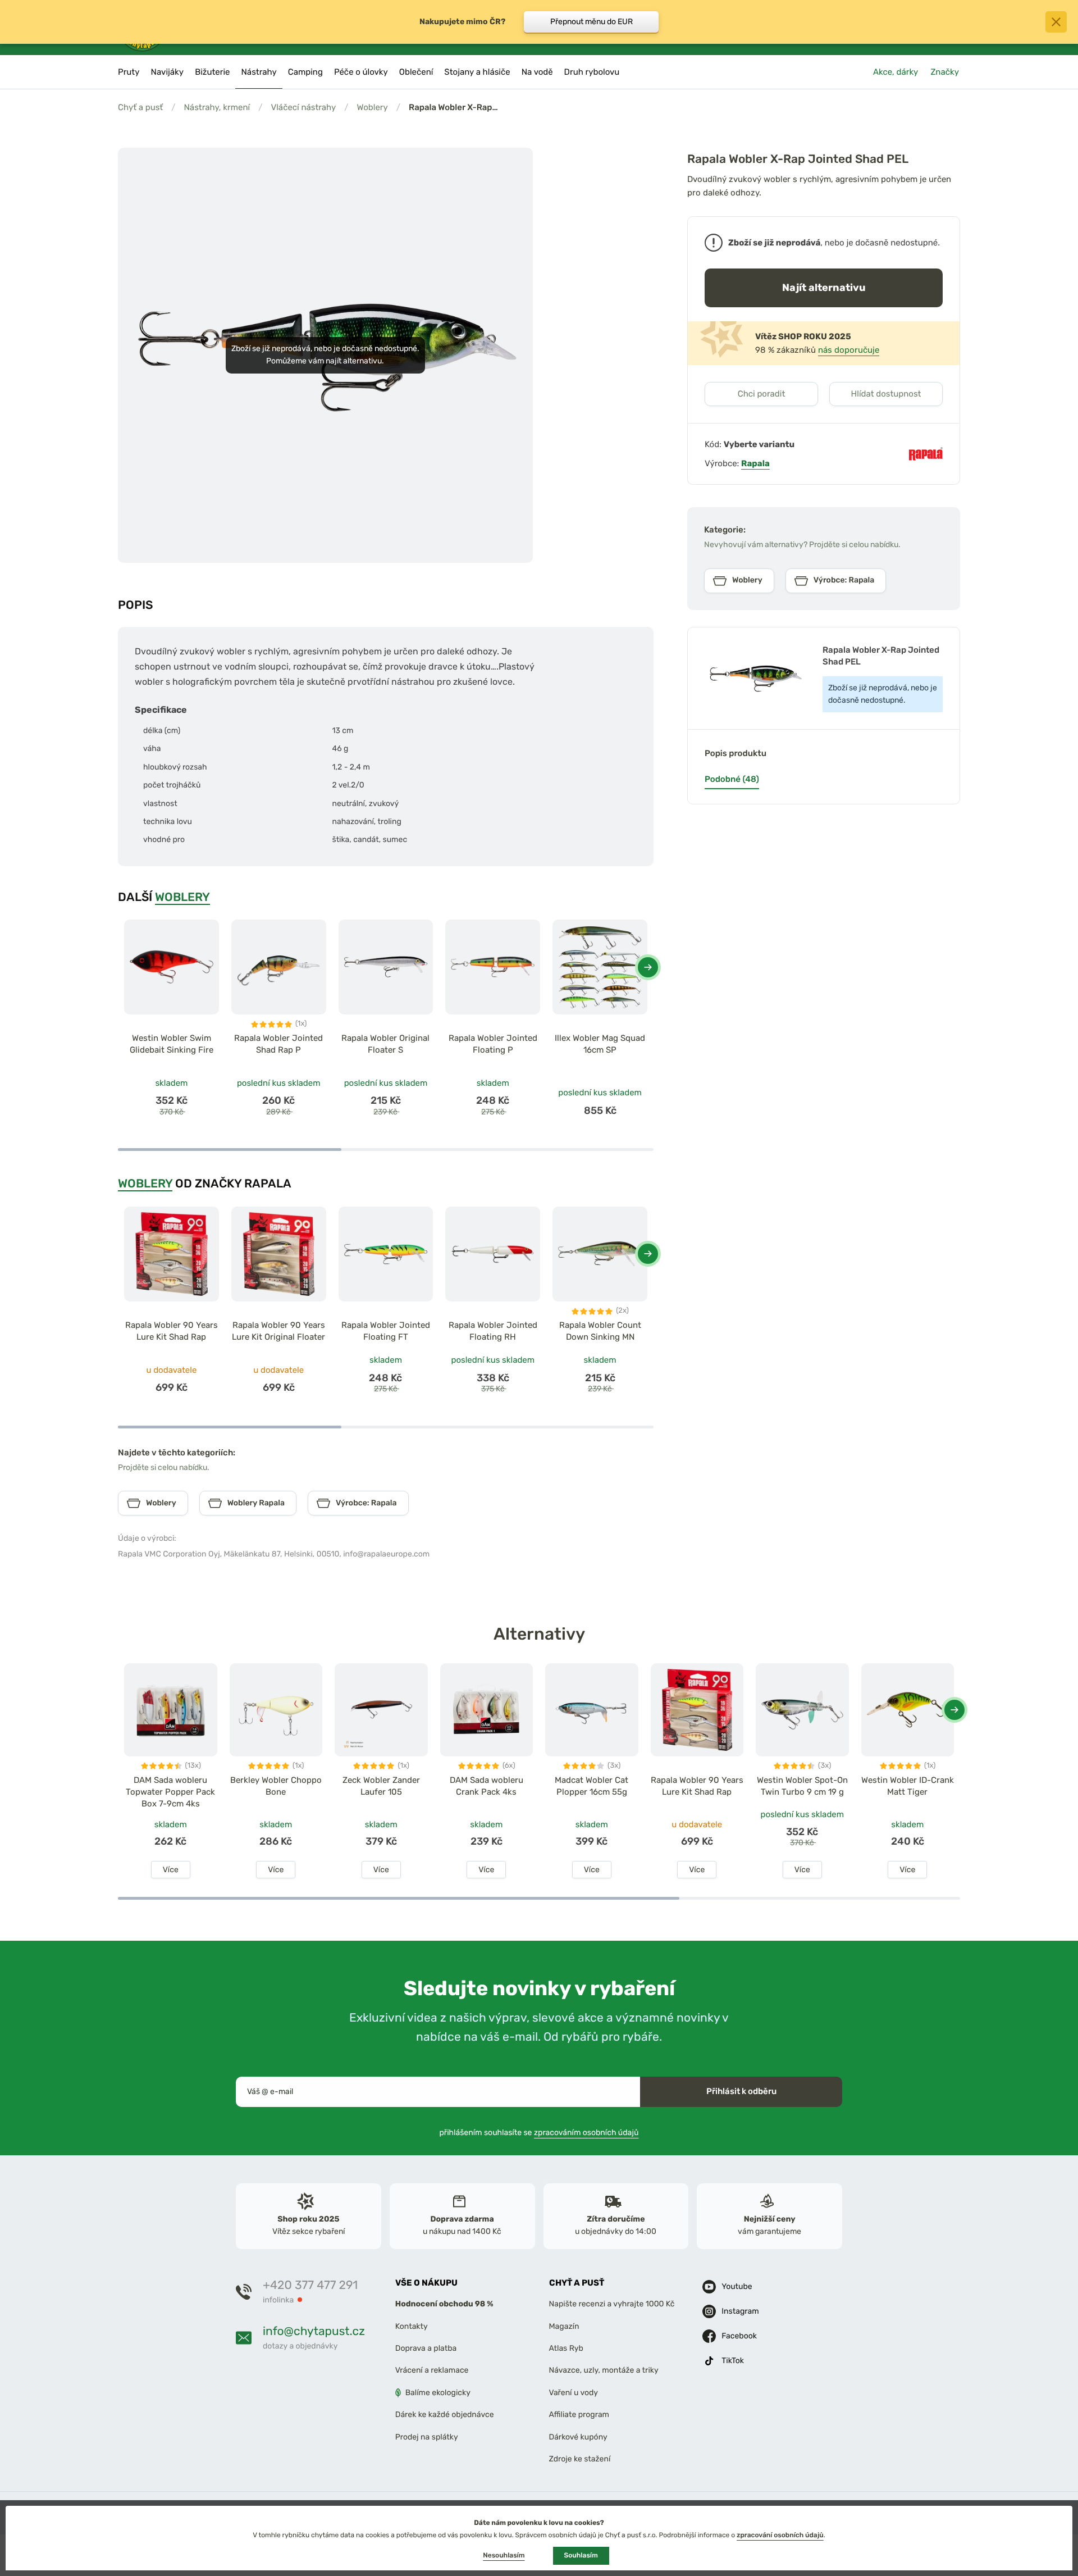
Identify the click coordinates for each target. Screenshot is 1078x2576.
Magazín (564, 2326)
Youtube (737, 2286)
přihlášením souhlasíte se (539, 2132)
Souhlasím (581, 2555)
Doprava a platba (426, 2348)
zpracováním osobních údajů (586, 2132)
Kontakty (412, 2326)
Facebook (739, 2336)
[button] (648, 967)
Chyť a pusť (140, 107)
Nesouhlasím (504, 2555)
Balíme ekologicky (438, 2393)
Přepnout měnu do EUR (591, 22)
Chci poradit (762, 394)
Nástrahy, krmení (217, 107)
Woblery (373, 107)
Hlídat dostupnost (886, 394)
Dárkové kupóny (578, 2436)
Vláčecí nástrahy (303, 107)
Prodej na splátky (427, 2436)
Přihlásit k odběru (741, 2091)
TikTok (733, 2361)
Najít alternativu (824, 287)
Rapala (755, 463)
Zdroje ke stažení (580, 2459)
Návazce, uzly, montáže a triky (604, 2370)
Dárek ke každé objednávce (445, 2415)
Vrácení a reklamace (432, 2370)
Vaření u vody (574, 2393)
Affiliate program (579, 2415)
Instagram (740, 2311)
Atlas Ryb (566, 2348)
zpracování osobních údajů (780, 2535)
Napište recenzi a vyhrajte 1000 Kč (612, 2304)
